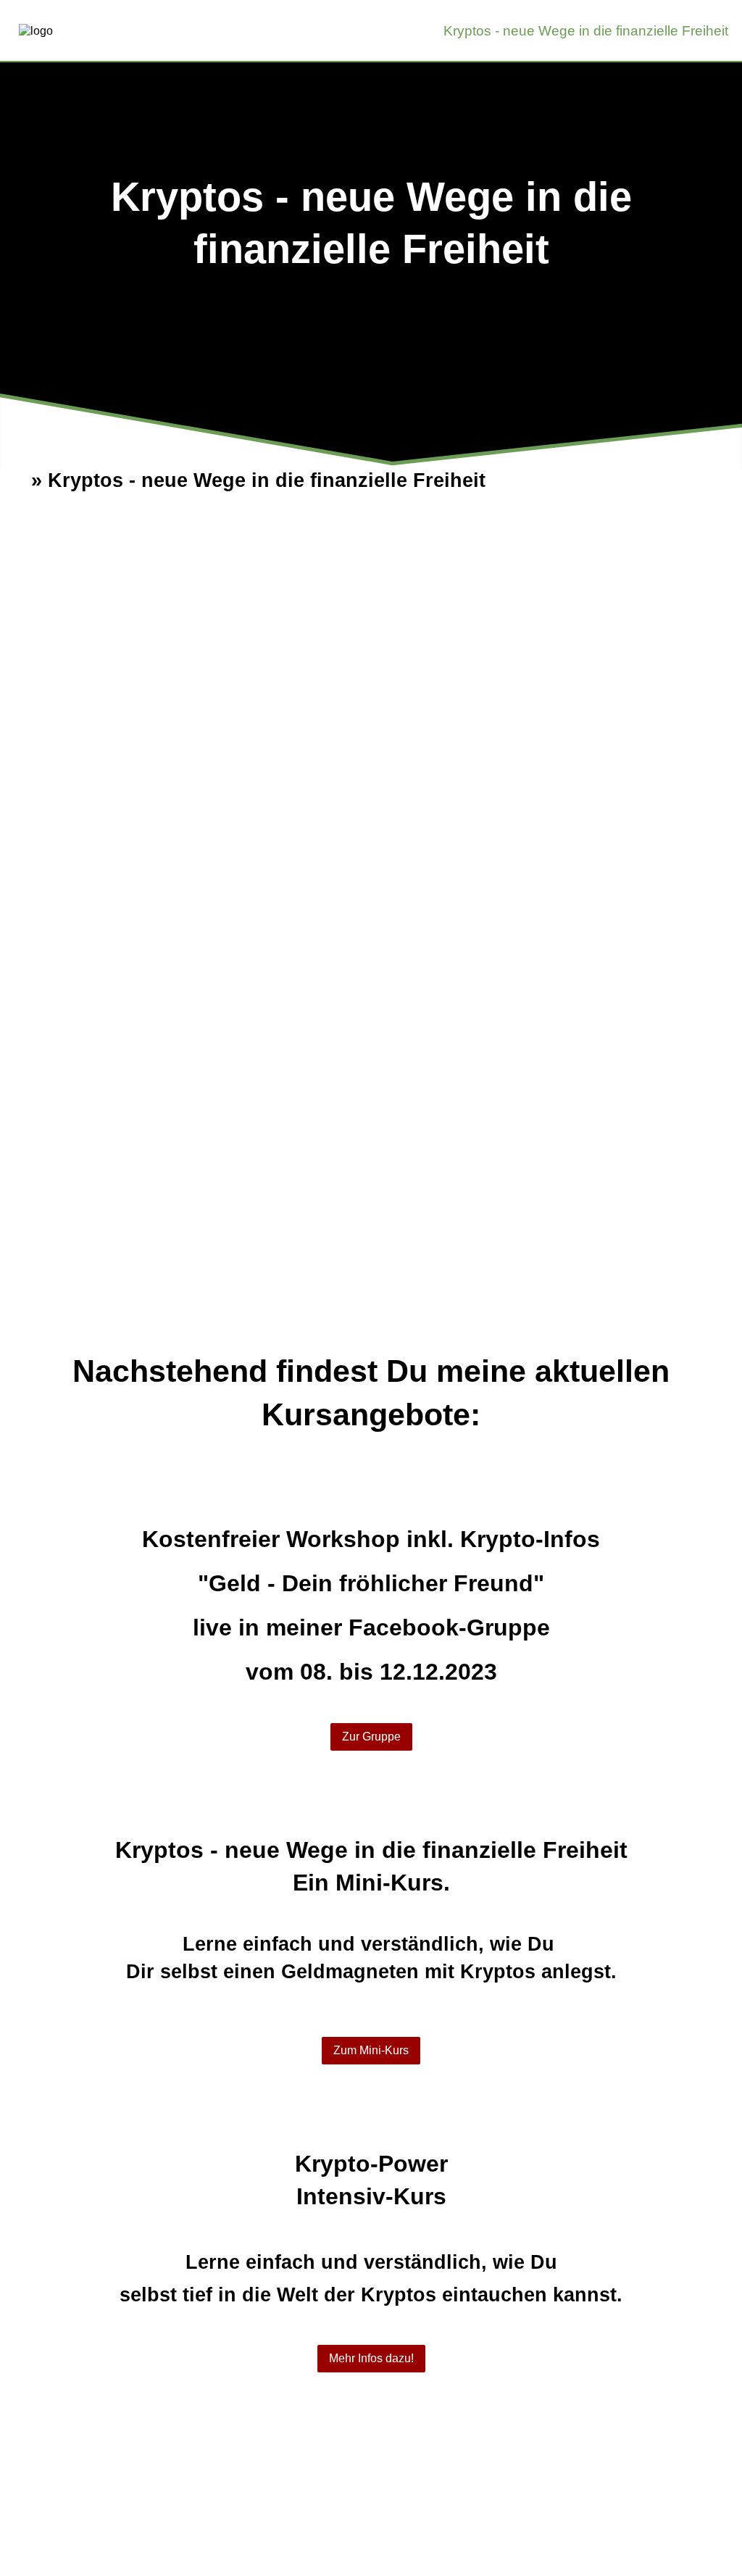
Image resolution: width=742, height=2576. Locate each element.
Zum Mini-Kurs (371, 2050)
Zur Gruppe (371, 1737)
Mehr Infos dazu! (371, 2358)
